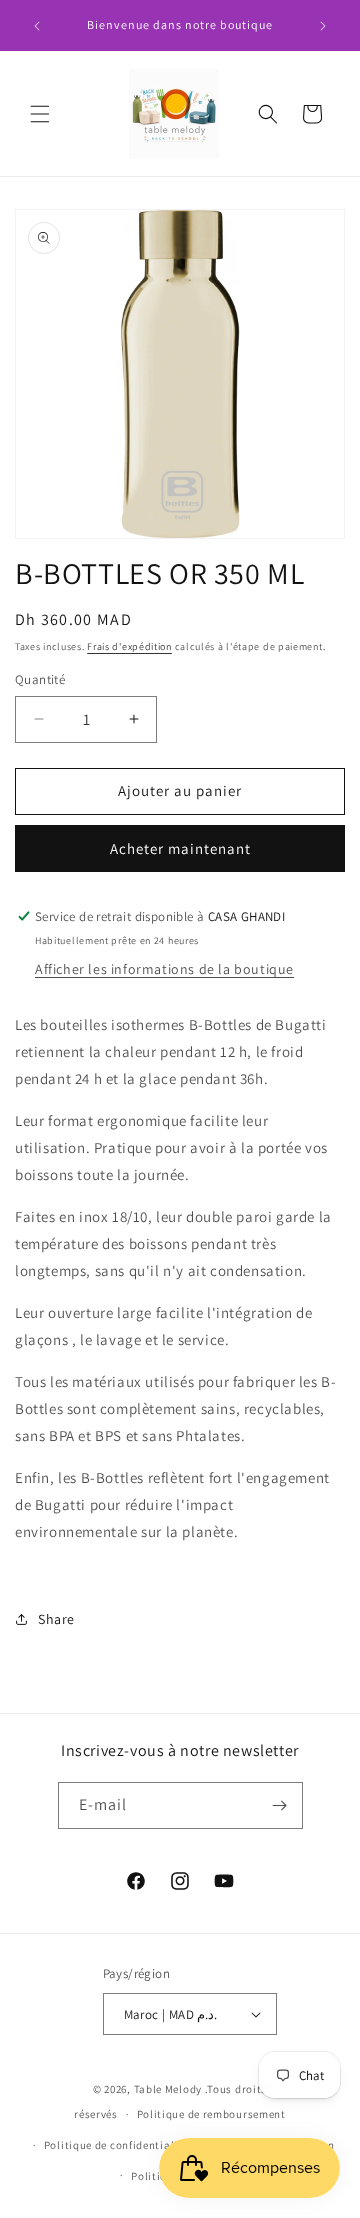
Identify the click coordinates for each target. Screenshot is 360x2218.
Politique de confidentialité (116, 2145)
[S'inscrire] (280, 1805)
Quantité (40, 679)
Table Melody (168, 2089)
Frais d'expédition (129, 646)
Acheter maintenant (180, 848)
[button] (40, 114)
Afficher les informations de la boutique (164, 969)
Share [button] (56, 1619)
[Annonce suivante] (323, 26)
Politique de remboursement (211, 2114)
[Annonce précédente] (37, 26)
